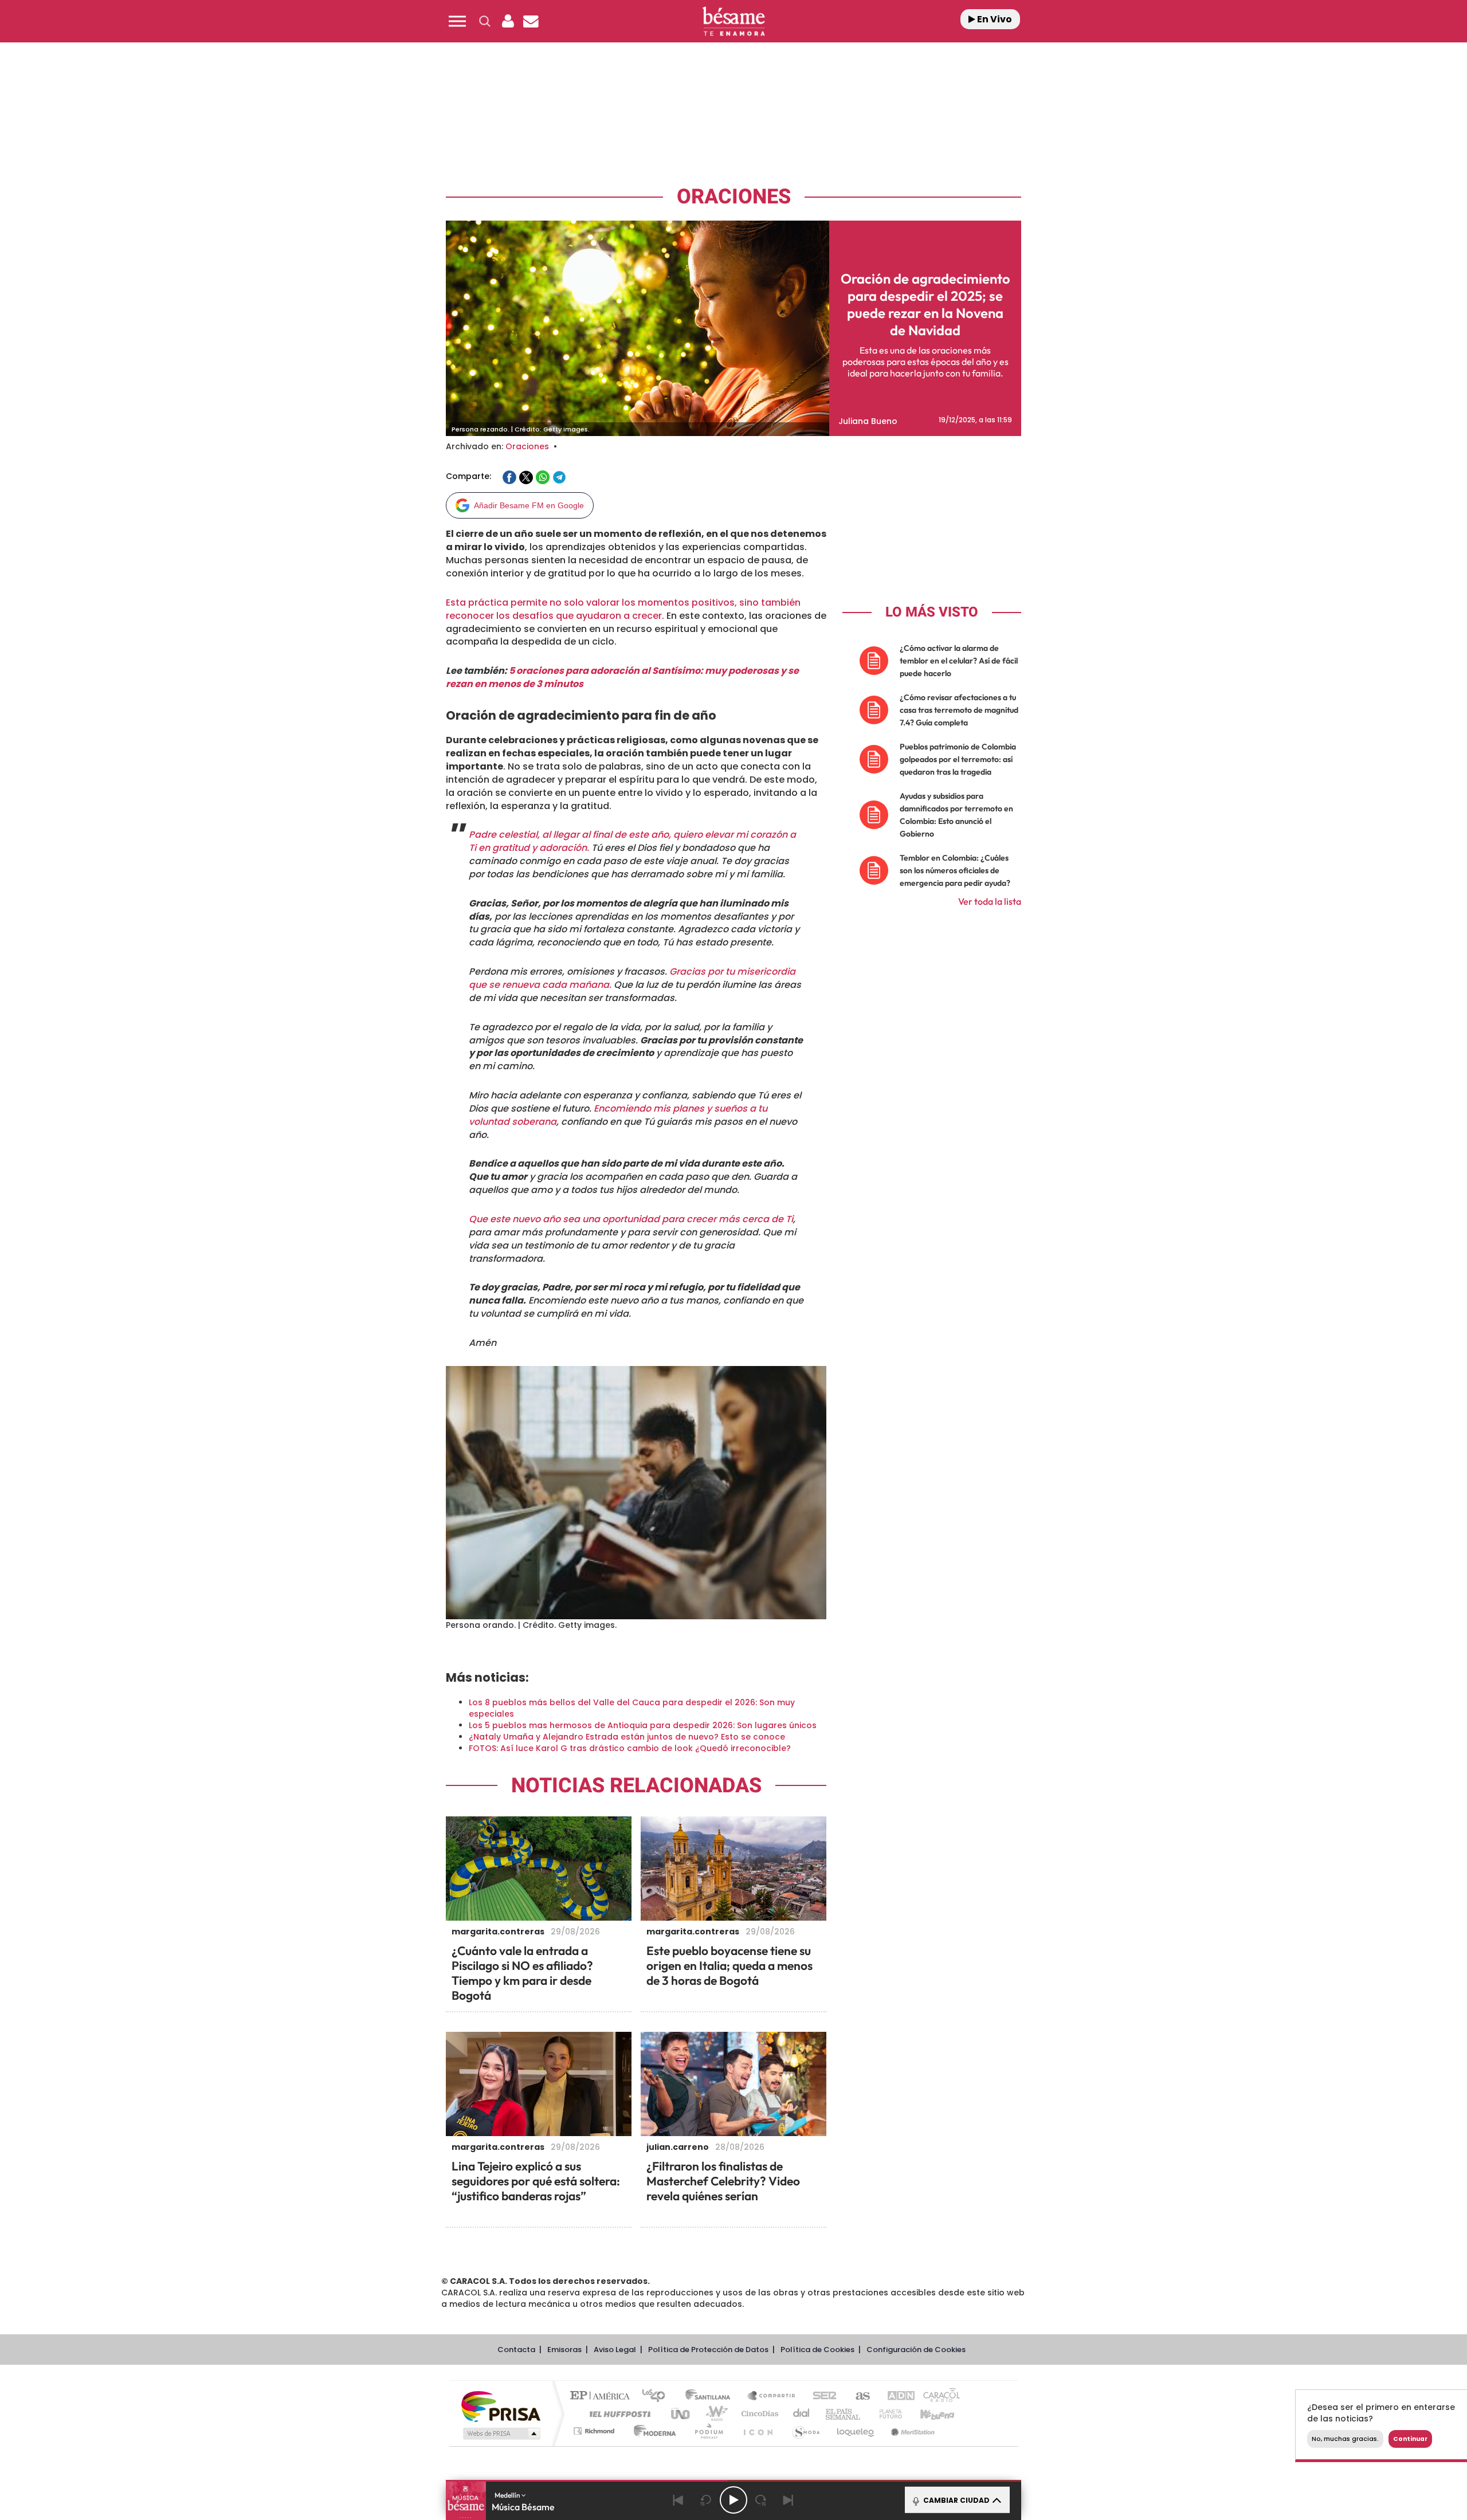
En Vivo (994, 19)
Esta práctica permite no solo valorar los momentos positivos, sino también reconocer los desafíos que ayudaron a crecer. (623, 609)
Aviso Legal (615, 2350)
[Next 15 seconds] (761, 2500)
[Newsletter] (531, 21)
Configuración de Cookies (916, 2350)
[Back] (678, 2500)
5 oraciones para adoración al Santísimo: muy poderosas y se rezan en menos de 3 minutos (622, 677)
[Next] (789, 2500)
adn (895, 2397)
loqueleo (856, 2431)
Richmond (595, 2431)
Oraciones (734, 197)
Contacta (516, 2350)
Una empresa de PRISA (501, 2406)
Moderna (652, 2431)
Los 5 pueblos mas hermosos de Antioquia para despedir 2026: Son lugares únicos (643, 1725)
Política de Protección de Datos (708, 2350)
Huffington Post (618, 2414)
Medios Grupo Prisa (501, 2433)
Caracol (938, 2397)
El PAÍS (603, 2397)
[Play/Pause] (733, 2500)
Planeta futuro (886, 2414)
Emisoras (564, 2350)
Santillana (711, 2397)
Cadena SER (821, 2397)
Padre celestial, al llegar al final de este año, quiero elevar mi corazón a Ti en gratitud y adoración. (632, 841)
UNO (681, 2414)
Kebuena (927, 2414)
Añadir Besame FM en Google (529, 505)
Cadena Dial (802, 2414)
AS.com (858, 2397)
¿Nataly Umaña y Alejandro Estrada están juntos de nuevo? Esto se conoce (627, 1737)
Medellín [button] (508, 2495)
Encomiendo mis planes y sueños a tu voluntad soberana (618, 1115)
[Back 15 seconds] (706, 2500)
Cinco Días (758, 2414)
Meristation (911, 2431)
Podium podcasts (708, 2431)
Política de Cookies (817, 2350)
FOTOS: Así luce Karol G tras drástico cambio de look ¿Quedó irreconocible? (630, 1748)
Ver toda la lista (990, 901)
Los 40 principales (658, 2397)
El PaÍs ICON (758, 2431)
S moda (805, 2431)
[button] (457, 21)
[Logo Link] (733, 21)
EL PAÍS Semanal (844, 2414)
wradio (714, 2414)
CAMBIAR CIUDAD (956, 2500)
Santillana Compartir (772, 2397)
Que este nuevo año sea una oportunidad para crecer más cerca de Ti (631, 1219)
